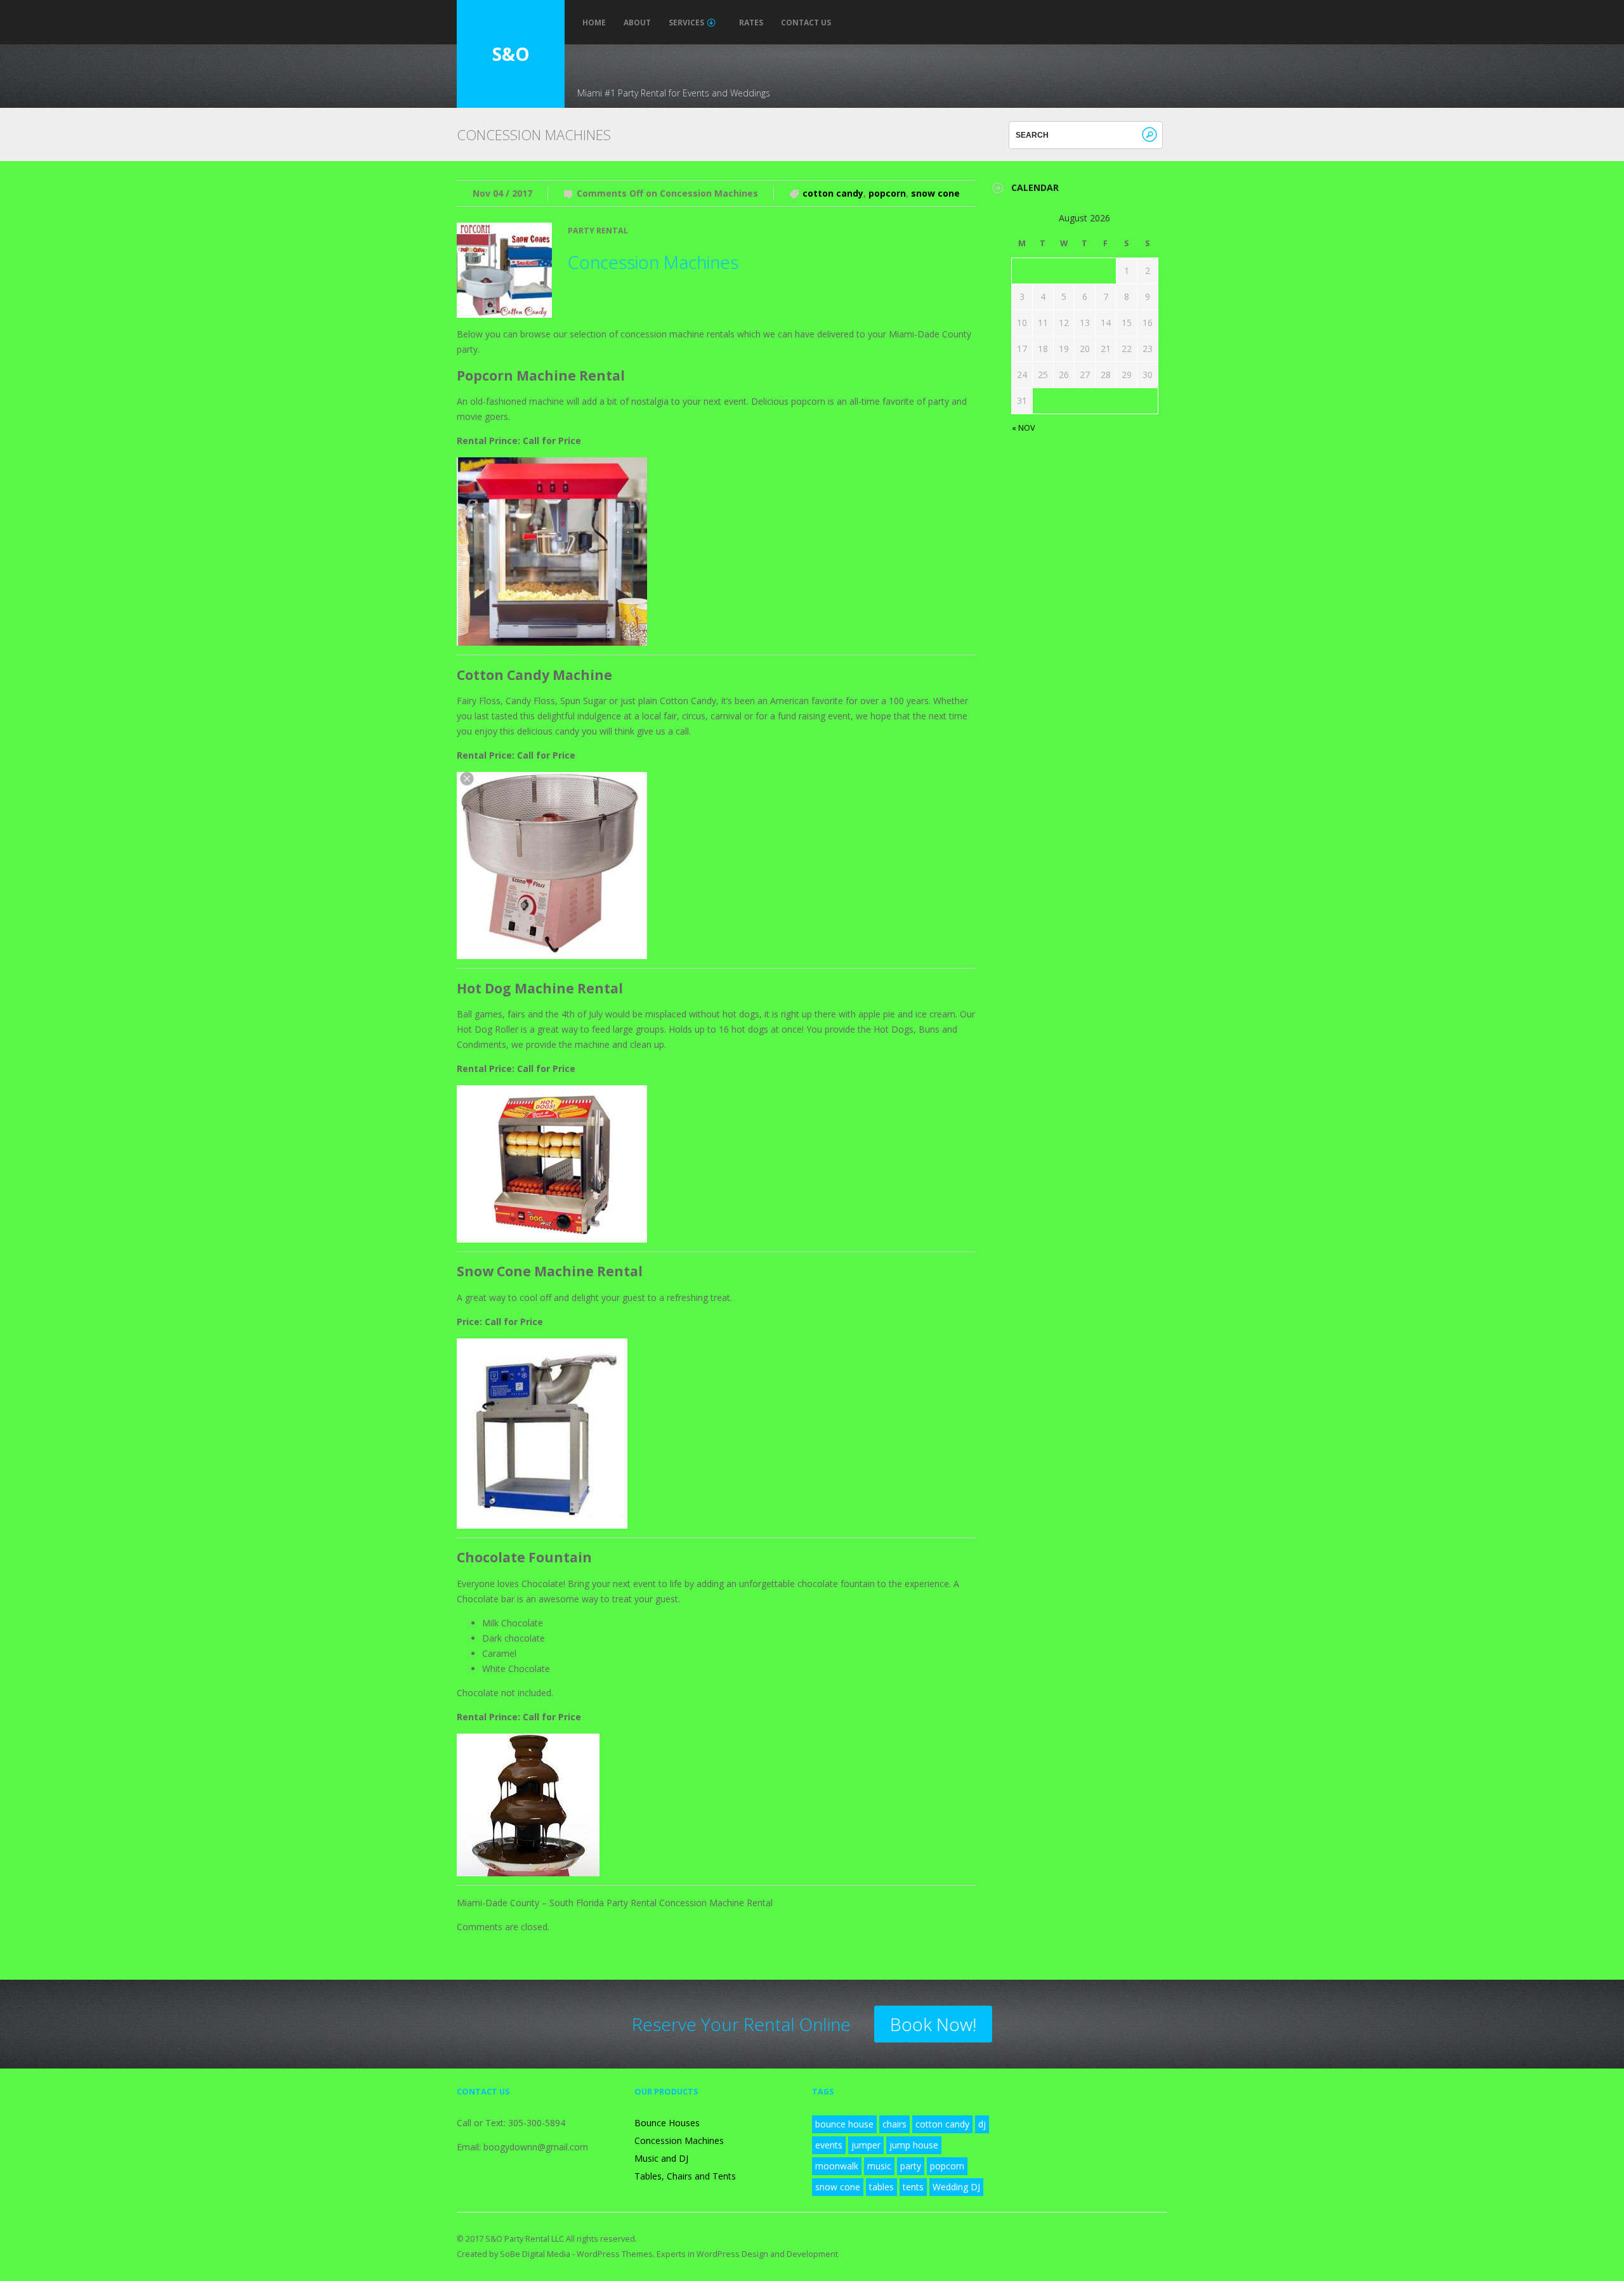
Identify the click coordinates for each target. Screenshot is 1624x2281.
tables (881, 2187)
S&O (511, 54)
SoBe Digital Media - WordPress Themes (576, 2254)
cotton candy (833, 193)
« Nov (1024, 428)
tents (913, 2187)
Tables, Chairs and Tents (685, 2176)
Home (594, 23)
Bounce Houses (667, 2123)
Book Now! (933, 2024)
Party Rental (598, 231)
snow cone (935, 193)
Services (686, 23)
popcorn (887, 193)
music (879, 2166)
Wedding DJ (956, 2187)
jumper (866, 2145)
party (911, 2166)
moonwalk (837, 2166)
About (637, 23)
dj (982, 2124)
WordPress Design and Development (767, 2254)
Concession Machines (653, 262)
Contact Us (806, 23)
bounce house (844, 2124)
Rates (751, 23)
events (829, 2145)
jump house (914, 2145)
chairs (894, 2124)
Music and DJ (661, 2158)
